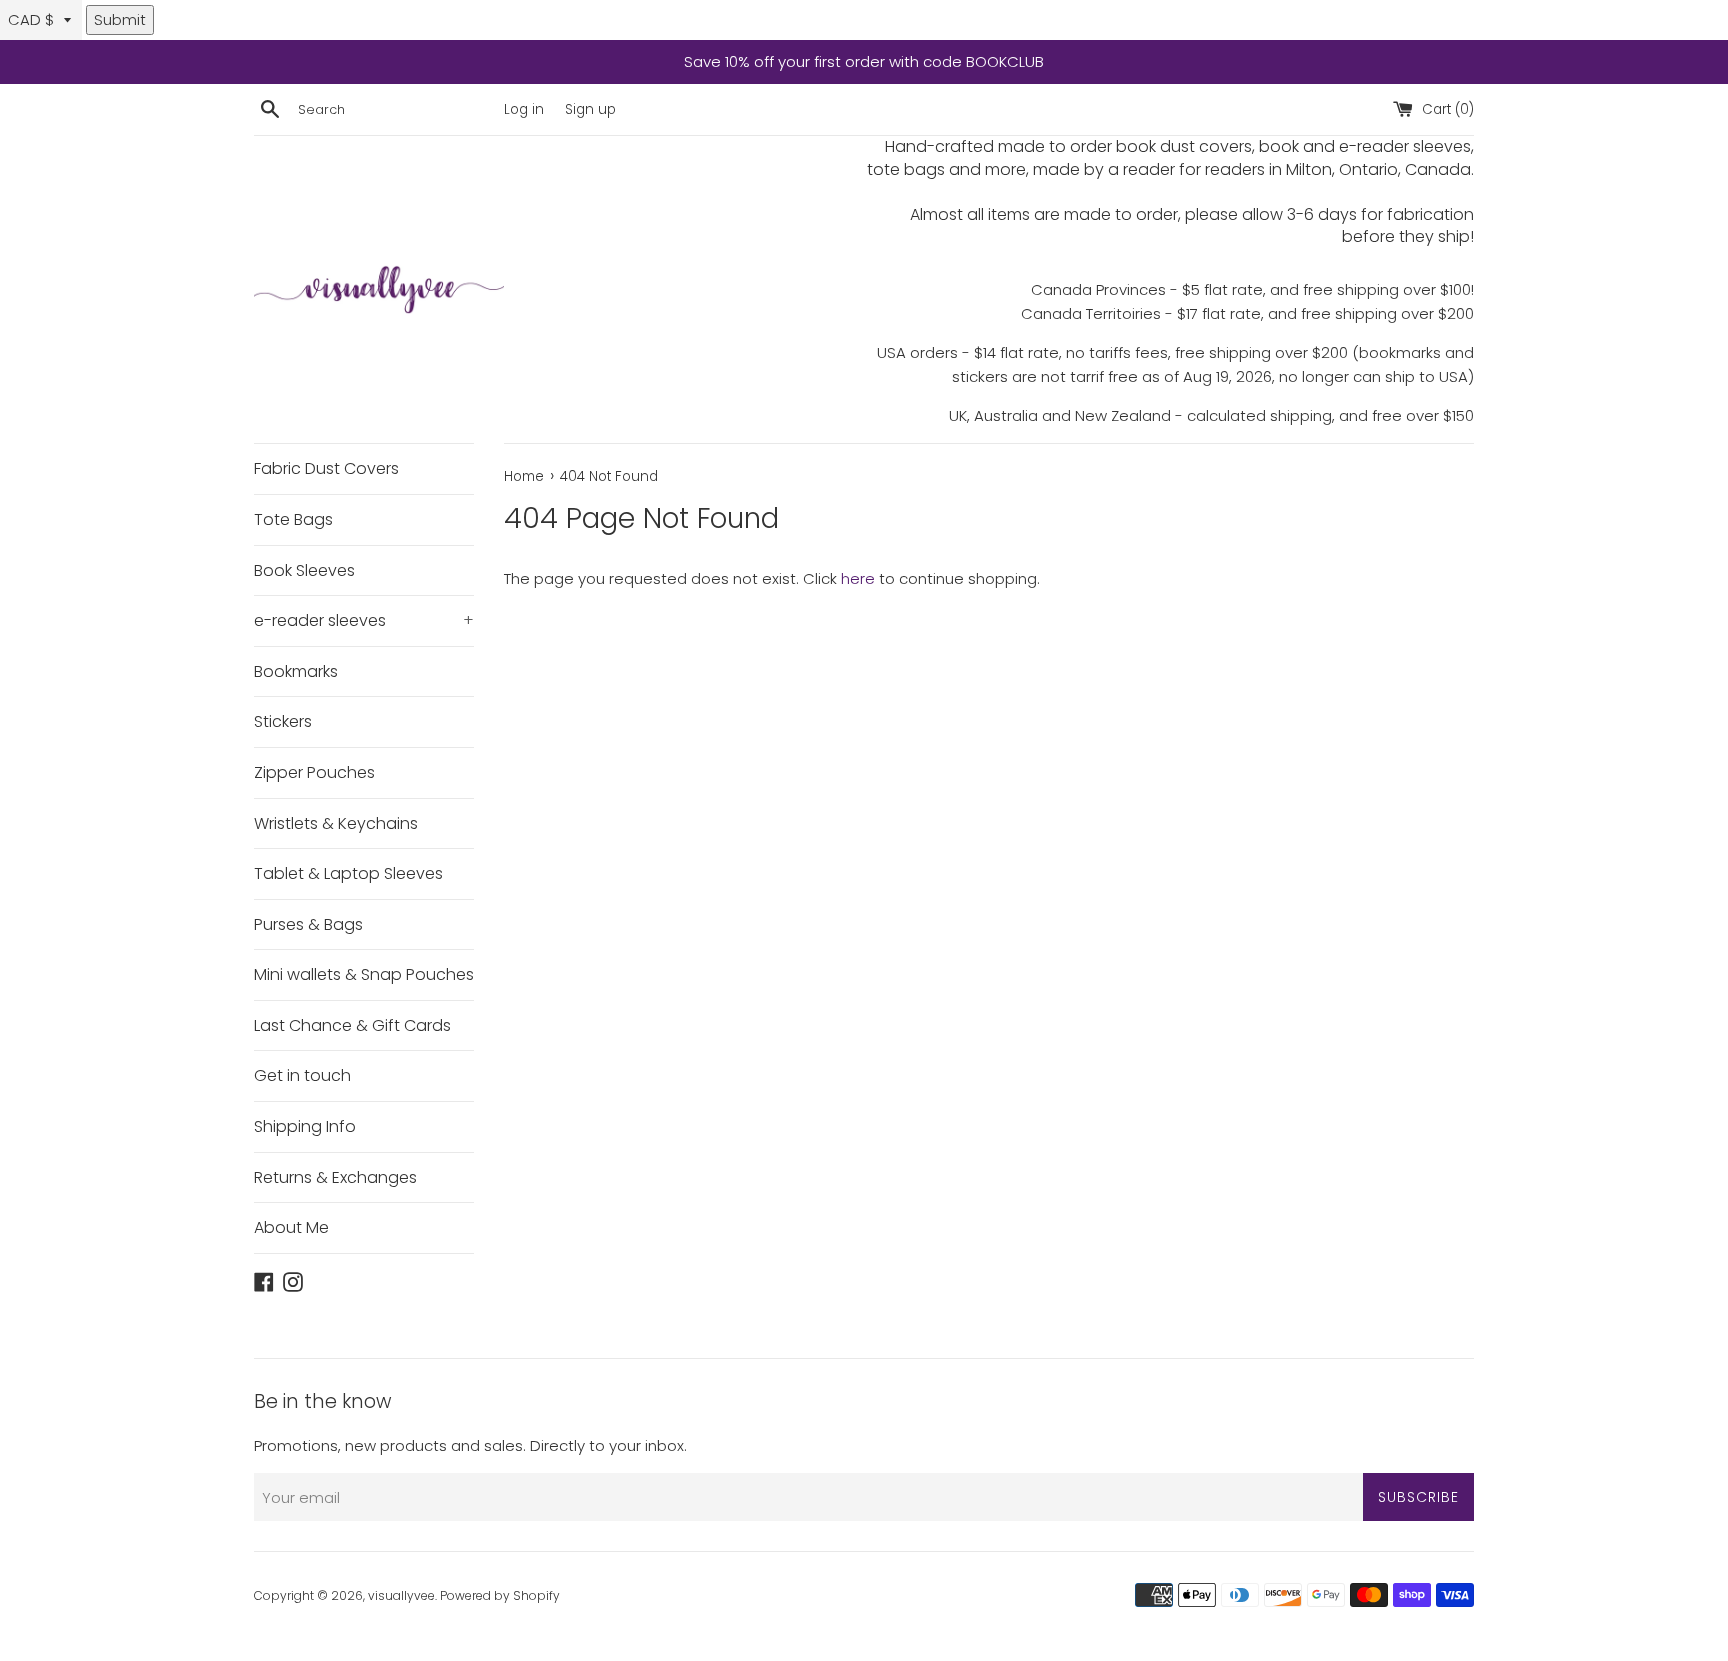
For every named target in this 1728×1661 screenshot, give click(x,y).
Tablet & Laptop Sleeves (348, 873)
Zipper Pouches (314, 772)
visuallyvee (401, 1595)
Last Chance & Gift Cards (352, 1025)
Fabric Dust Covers (326, 468)
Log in (524, 109)
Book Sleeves (304, 570)
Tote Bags (293, 519)
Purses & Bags (308, 924)
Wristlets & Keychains (336, 823)
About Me (291, 1227)
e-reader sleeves (364, 620)
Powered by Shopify (500, 1595)
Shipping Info (305, 1126)
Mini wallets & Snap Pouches (364, 974)
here (858, 578)
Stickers (283, 721)
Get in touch (302, 1075)
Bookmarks (296, 671)
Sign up (590, 109)
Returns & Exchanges (335, 1177)
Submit (120, 19)
